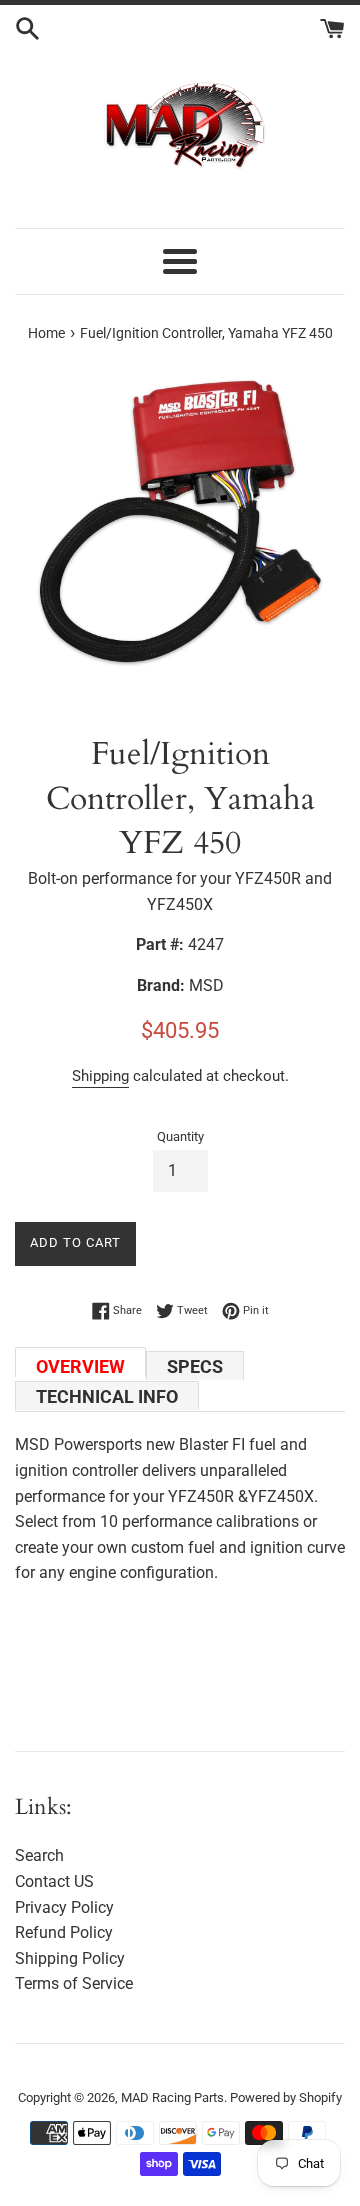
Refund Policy (64, 1932)
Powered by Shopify (286, 2097)
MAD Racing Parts (172, 2097)
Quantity (180, 1136)
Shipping (100, 1076)
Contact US (54, 1881)
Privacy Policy (64, 1907)
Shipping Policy (70, 1958)
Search (39, 1855)
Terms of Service (74, 1983)
